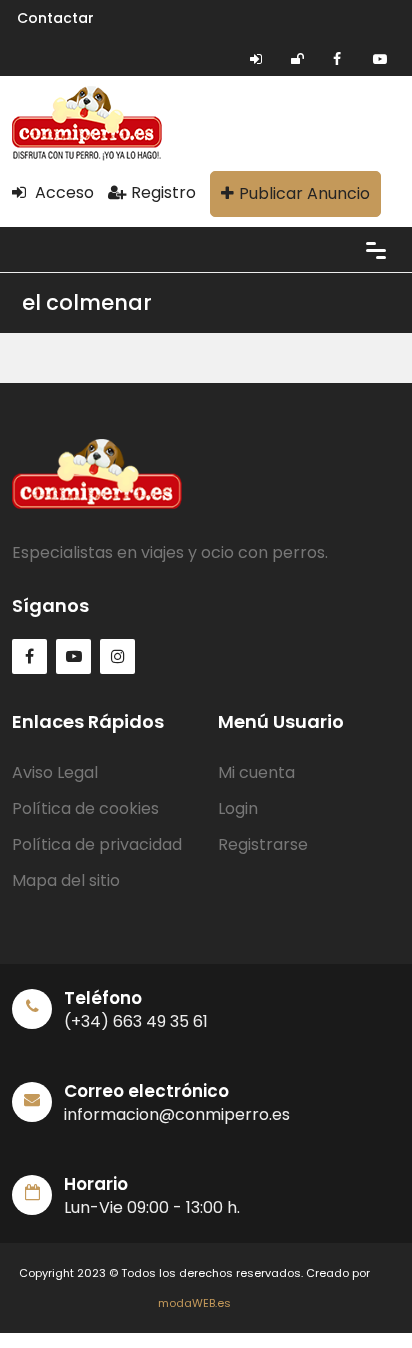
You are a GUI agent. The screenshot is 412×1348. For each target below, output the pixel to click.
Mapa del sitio (66, 880)
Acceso (62, 192)
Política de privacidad (97, 844)
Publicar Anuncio (304, 193)
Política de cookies (85, 808)
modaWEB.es (194, 1303)
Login (238, 808)
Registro (163, 192)
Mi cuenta (256, 772)
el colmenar (87, 302)
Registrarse (263, 844)
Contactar (55, 18)
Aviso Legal (55, 772)
